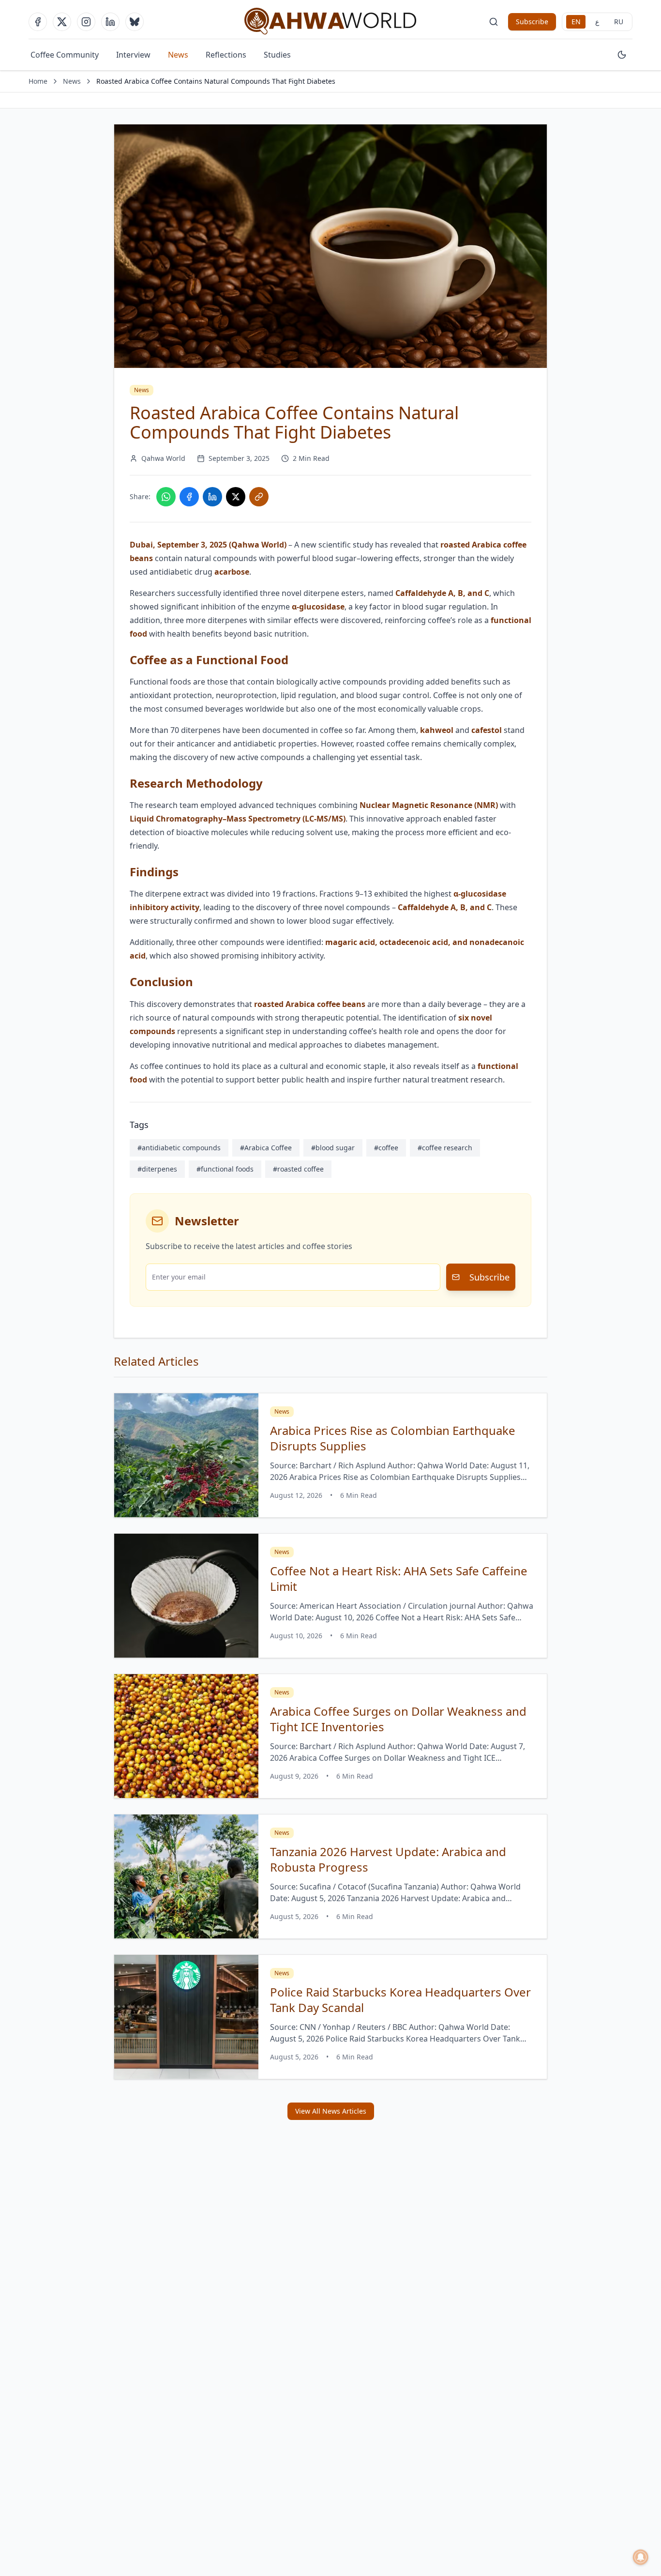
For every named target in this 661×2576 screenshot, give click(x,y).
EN (576, 22)
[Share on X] (236, 497)
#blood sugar (333, 1148)
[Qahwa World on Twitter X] (62, 22)
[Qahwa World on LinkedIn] (110, 22)
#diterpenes (157, 1169)
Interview (133, 55)
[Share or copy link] (259, 497)
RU (619, 22)
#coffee (386, 1148)
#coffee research (445, 1148)
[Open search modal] (494, 22)
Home (38, 81)
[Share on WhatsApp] (166, 497)
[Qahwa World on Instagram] (86, 22)
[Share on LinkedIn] (212, 497)
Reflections (226, 55)
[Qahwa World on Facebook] (38, 22)
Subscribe (532, 22)
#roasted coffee (298, 1169)
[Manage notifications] (641, 2557)
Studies (277, 55)
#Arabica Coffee (266, 1148)
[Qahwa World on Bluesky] (135, 22)
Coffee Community (65, 55)
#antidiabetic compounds (179, 1148)
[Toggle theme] (622, 55)
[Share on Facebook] (189, 497)
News (178, 55)
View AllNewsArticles (331, 2111)
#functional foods (225, 1169)
